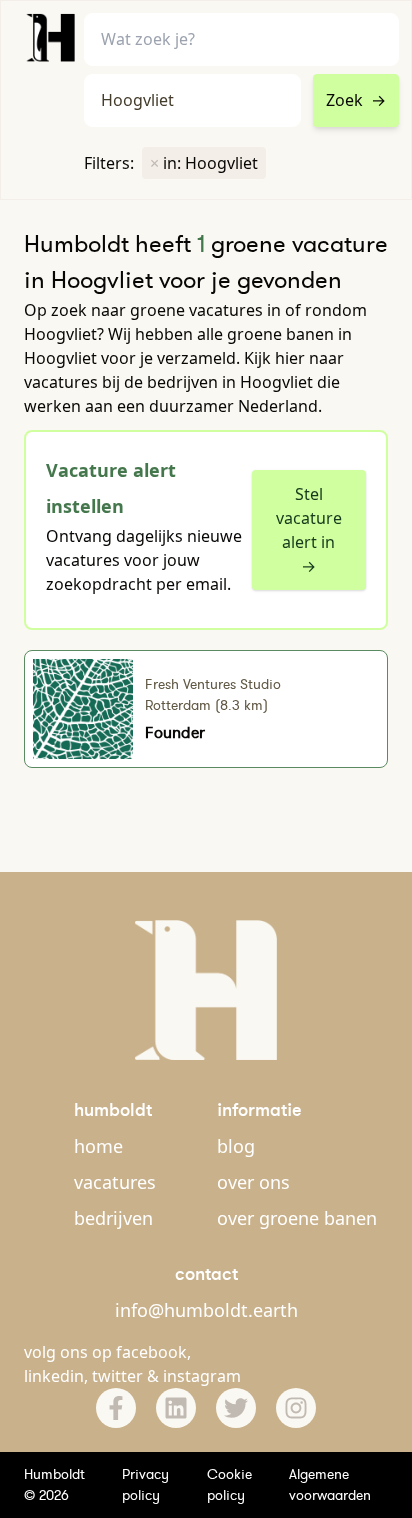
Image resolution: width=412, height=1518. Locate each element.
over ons (253, 1182)
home (98, 1146)
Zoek (356, 100)
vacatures (115, 1182)
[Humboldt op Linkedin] (176, 1408)
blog (236, 1146)
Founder (175, 732)
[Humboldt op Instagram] (296, 1408)
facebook (151, 1352)
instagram (202, 1376)
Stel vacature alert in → (309, 530)
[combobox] (192, 100)
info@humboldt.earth (206, 1310)
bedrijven (113, 1218)
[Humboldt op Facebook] (116, 1408)
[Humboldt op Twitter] (236, 1408)
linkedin (54, 1376)
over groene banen (297, 1218)
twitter (117, 1376)
